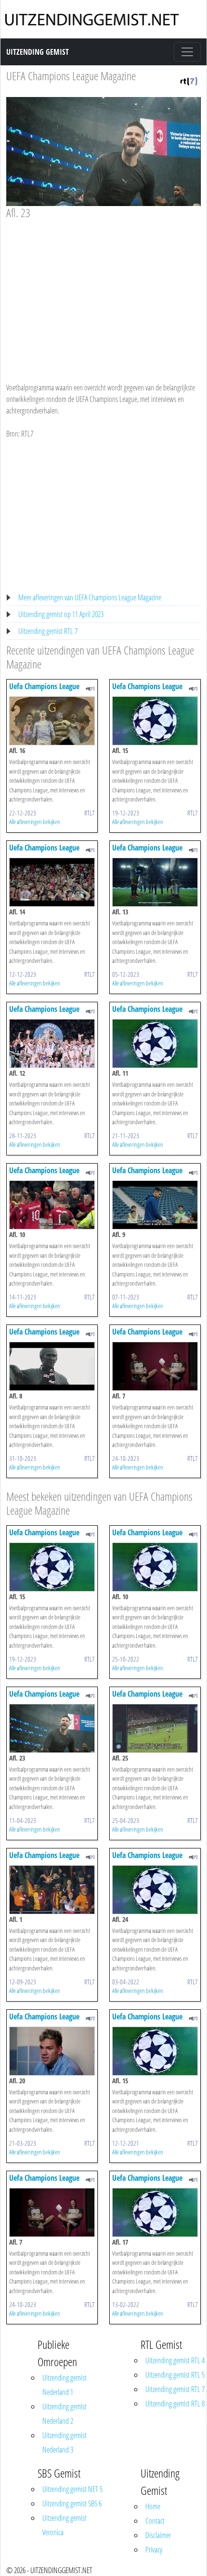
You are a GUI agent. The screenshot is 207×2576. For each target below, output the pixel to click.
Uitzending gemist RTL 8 (175, 2404)
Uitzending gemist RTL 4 (175, 2360)
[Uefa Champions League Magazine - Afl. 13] (155, 881)
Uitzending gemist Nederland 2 (65, 2414)
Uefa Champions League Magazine (44, 691)
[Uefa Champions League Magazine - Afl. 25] (155, 1727)
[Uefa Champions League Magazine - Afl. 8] (52, 1365)
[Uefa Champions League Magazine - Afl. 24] (155, 1889)
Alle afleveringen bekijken (35, 822)
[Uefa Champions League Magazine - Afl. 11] (155, 1043)
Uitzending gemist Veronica (65, 2525)
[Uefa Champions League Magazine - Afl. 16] (52, 720)
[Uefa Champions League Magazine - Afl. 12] (52, 1043)
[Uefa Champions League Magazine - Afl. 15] (155, 720)
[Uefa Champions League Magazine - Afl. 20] (52, 2050)
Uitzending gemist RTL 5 (175, 2375)
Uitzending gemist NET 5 (72, 2489)
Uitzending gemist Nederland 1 (65, 2385)
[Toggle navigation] (187, 52)
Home (153, 2506)
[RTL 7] (189, 80)
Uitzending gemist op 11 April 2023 (61, 614)
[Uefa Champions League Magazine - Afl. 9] (155, 1204)
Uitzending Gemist (38, 52)
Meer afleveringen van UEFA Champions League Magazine (90, 597)
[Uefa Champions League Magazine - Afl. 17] (155, 2211)
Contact (155, 2521)
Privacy (154, 2550)
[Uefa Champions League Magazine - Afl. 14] (52, 881)
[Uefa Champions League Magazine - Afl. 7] (155, 1365)
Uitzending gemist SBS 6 (72, 2503)
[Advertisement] (103, 292)
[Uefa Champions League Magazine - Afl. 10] (52, 1204)
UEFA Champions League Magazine (71, 76)
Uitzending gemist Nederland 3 (65, 2442)
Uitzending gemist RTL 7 (48, 631)
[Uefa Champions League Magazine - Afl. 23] (52, 1727)
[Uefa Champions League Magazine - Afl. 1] (52, 1889)
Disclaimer (158, 2535)
